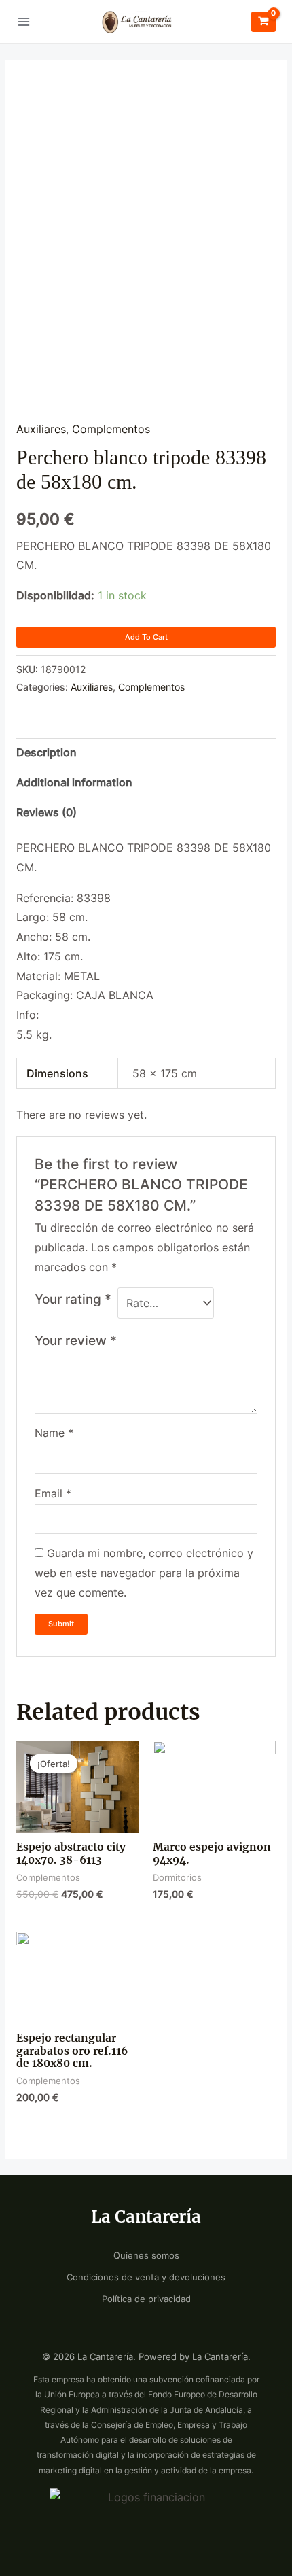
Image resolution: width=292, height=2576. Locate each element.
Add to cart (146, 637)
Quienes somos (146, 2256)
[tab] (146, 753)
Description (47, 753)
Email (53, 1494)
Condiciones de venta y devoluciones (146, 2277)
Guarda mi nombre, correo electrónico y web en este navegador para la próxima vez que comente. (144, 1573)
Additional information (74, 783)
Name (54, 1433)
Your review (76, 1340)
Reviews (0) (47, 813)
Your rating (73, 1299)
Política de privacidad (146, 2299)
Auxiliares (41, 429)
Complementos (111, 429)
